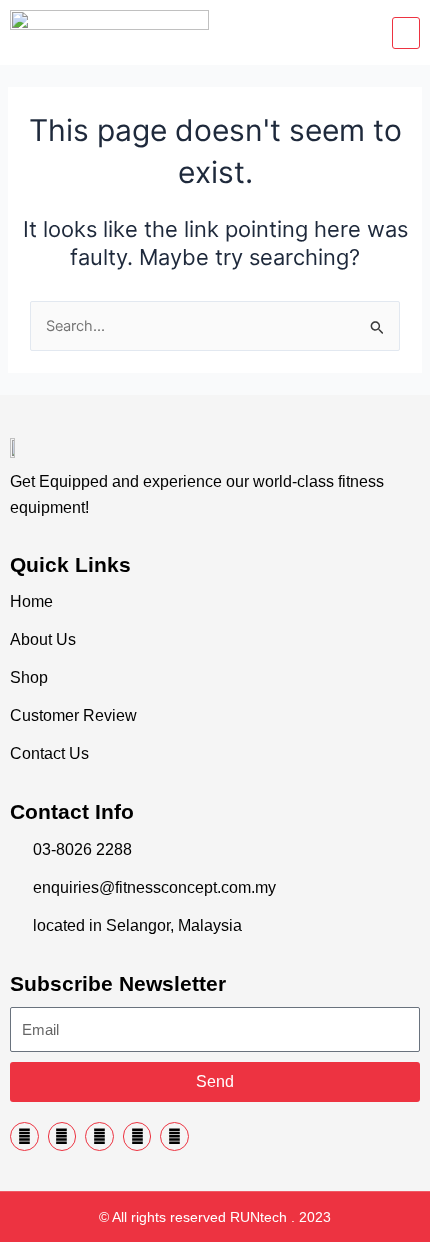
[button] (406, 33)
